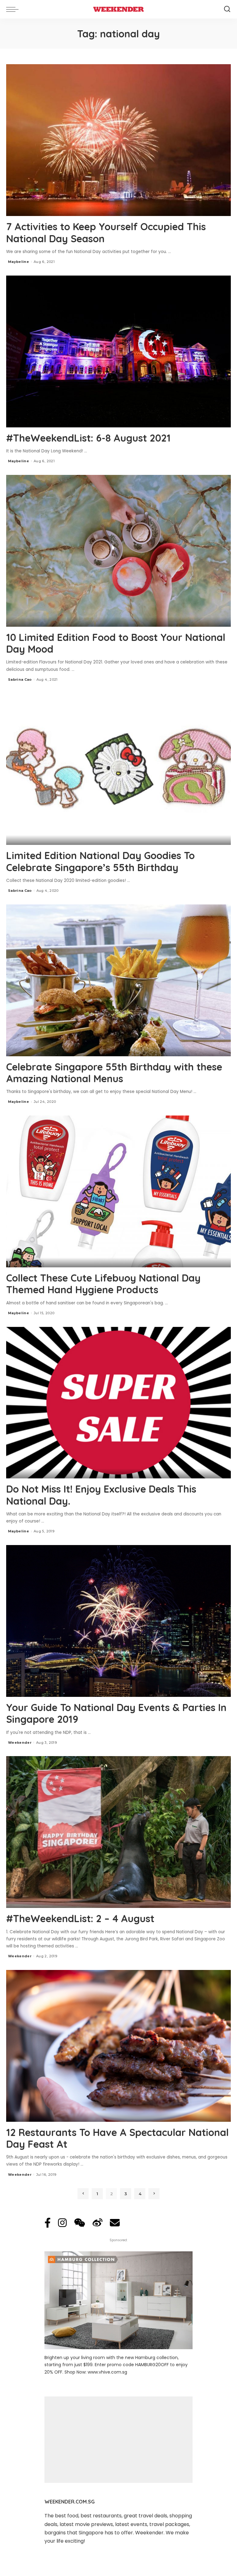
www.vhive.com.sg (107, 2372)
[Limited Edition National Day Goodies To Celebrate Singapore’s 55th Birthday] (118, 769)
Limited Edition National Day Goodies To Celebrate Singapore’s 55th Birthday (100, 861)
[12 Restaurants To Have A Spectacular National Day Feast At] (118, 2046)
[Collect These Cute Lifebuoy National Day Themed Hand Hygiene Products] (118, 1191)
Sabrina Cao (20, 679)
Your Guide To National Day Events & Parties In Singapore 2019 (116, 1713)
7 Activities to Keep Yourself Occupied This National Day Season (106, 232)
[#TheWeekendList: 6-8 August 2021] (118, 351)
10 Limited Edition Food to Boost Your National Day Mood (116, 643)
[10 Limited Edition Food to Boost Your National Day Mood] (118, 551)
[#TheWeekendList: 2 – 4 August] (118, 1832)
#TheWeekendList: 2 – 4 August (80, 1918)
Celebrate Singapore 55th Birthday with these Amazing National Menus (114, 1073)
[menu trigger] (14, 9)
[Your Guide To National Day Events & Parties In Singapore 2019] (118, 1621)
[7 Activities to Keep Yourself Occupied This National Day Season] (118, 140)
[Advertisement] (118, 2440)
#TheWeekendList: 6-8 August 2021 (88, 438)
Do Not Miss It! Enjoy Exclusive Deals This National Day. (101, 1495)
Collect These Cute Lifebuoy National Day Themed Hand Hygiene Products (103, 1284)
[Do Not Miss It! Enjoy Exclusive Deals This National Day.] (118, 1403)
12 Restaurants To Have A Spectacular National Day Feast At (117, 2138)
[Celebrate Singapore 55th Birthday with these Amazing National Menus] (118, 980)
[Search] (227, 9)
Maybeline (19, 262)
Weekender (20, 1743)
